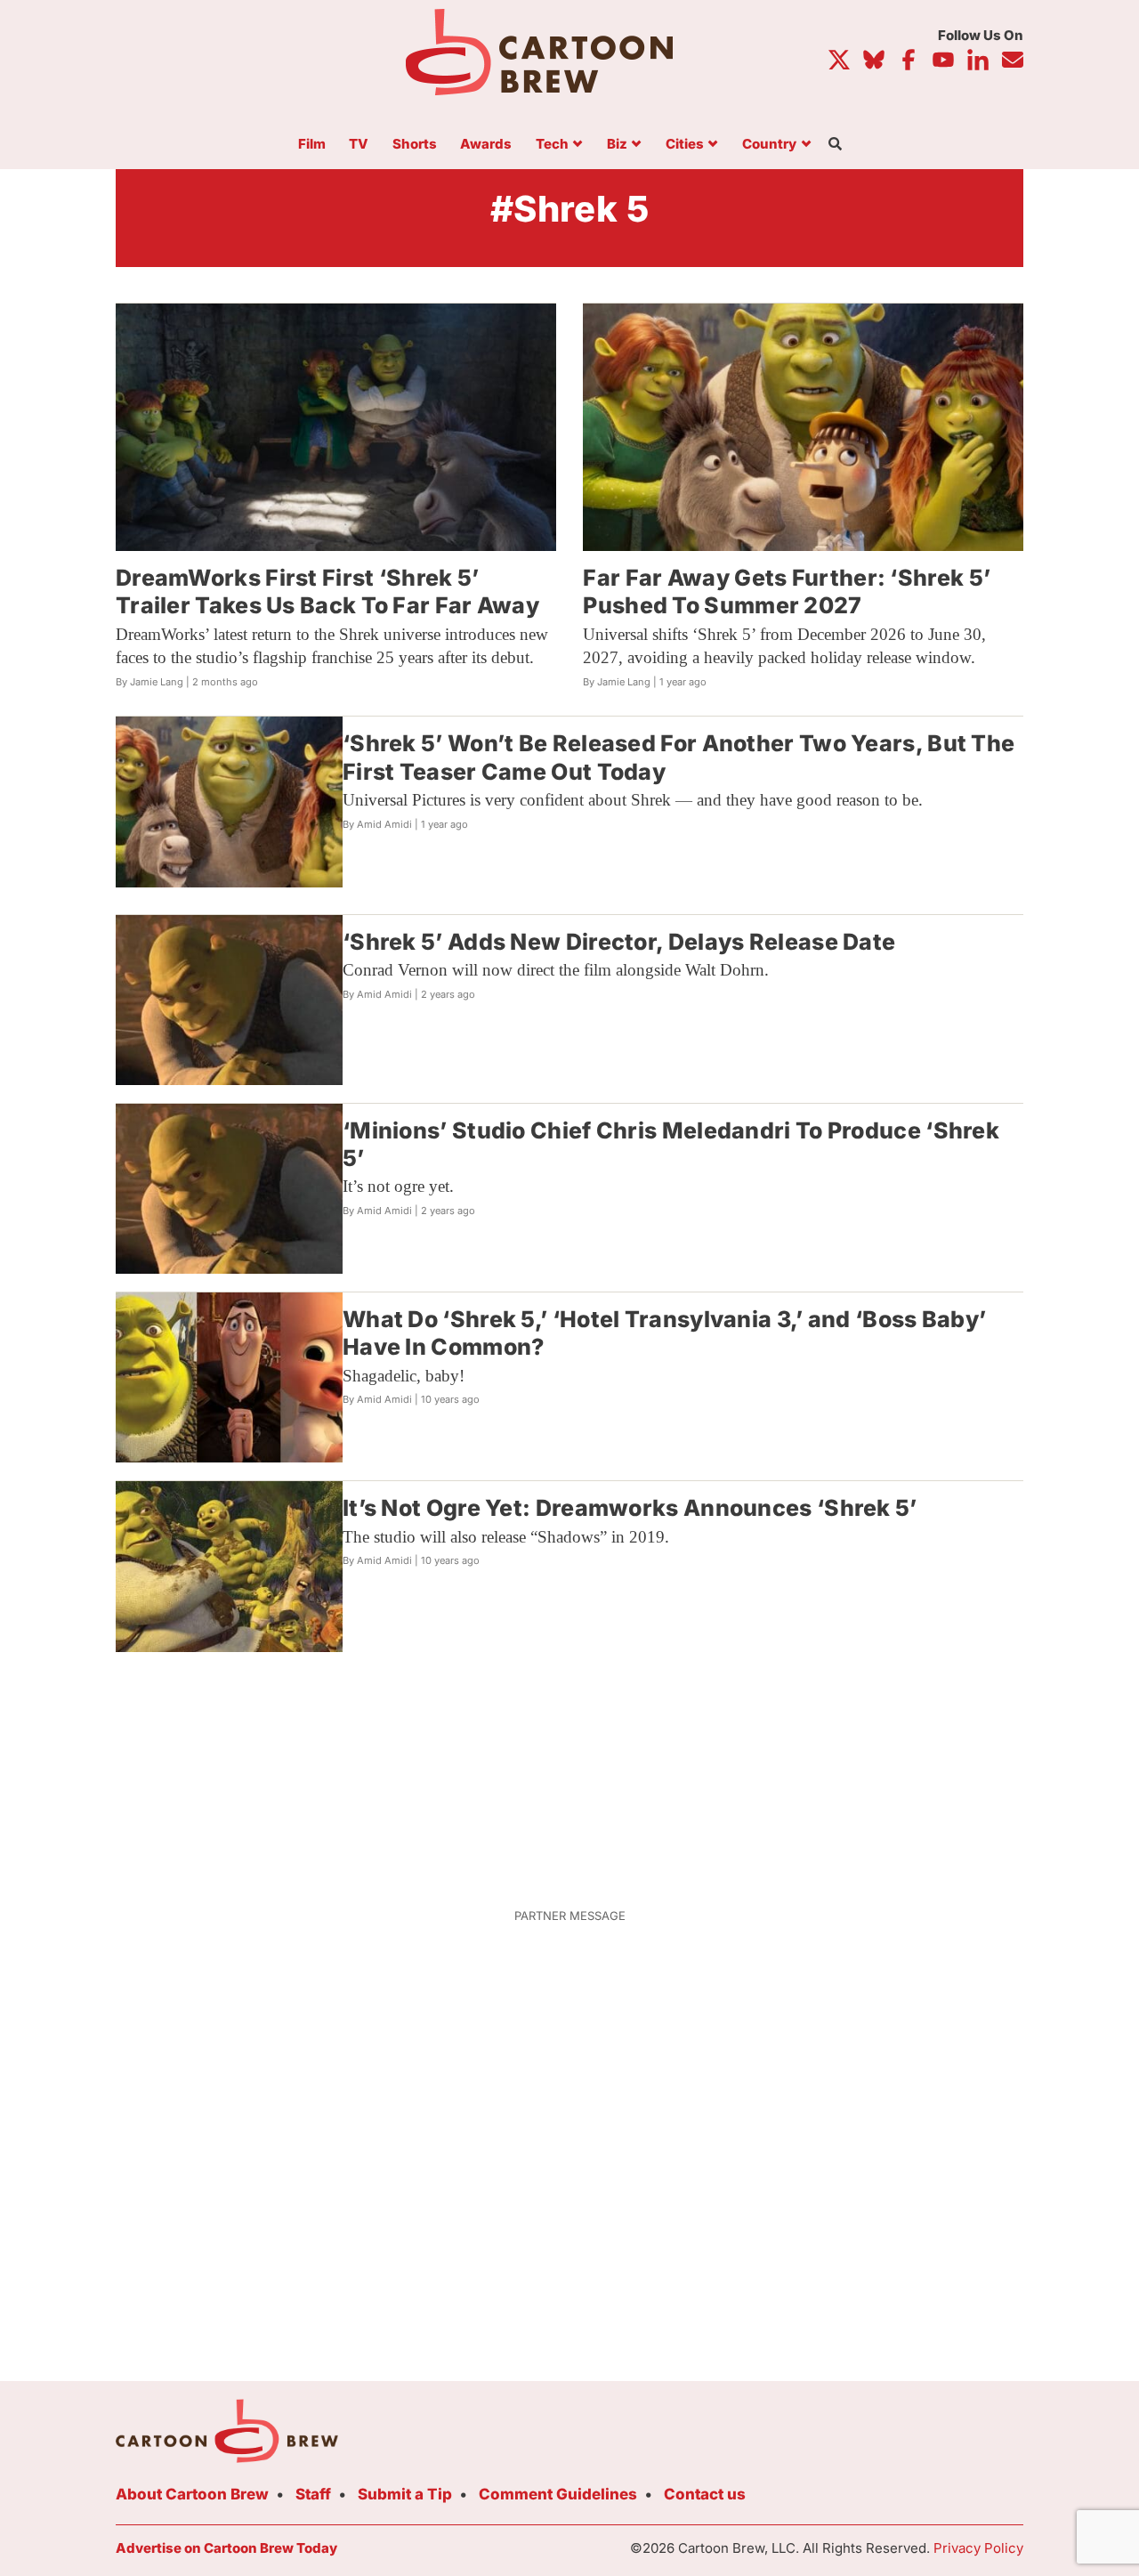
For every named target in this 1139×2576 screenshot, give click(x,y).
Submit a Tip (405, 2494)
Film (312, 145)
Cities (685, 145)
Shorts (415, 145)
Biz (617, 145)
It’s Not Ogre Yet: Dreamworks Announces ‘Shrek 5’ (630, 1508)
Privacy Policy (978, 2548)
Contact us (705, 2494)
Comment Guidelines (558, 2494)
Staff (313, 2494)
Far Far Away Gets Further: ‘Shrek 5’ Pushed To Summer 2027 (787, 591)
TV (359, 145)
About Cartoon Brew (192, 2494)
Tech (552, 145)
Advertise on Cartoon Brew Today (226, 2548)
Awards (486, 145)
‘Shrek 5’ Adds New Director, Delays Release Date (619, 942)
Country (769, 145)
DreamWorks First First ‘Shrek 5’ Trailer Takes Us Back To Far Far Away (327, 591)
